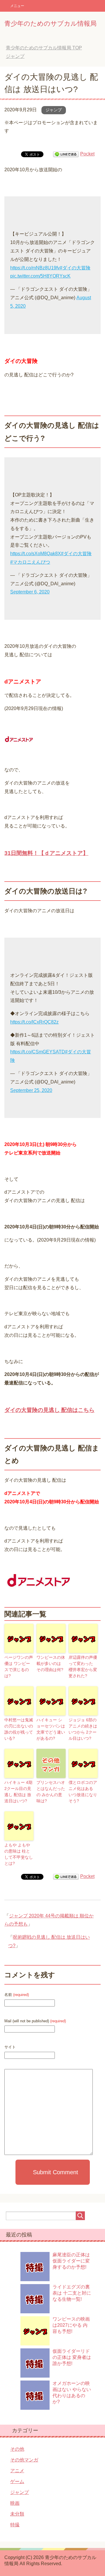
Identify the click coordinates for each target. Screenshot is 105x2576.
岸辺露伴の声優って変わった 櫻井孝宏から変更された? (83, 1667)
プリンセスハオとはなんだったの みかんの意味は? (51, 1792)
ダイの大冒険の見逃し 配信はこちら (49, 1410)
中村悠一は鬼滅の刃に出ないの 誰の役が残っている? (19, 1729)
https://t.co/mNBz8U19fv (35, 268)
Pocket (87, 154)
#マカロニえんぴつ (30, 562)
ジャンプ (54, 110)
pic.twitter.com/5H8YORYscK (40, 276)
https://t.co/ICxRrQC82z (34, 1022)
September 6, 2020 (30, 592)
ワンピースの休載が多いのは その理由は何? (51, 1663)
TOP (44, 48)
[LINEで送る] (66, 154)
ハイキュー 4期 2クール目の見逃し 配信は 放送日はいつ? (18, 1792)
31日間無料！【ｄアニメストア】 (46, 853)
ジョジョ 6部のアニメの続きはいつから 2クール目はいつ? (83, 1729)
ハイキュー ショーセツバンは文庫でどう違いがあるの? (51, 1729)
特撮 (15, 2525)
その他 (17, 2449)
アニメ (17, 2471)
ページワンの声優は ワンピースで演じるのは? (19, 1667)
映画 (15, 2503)
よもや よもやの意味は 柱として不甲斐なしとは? (19, 1854)
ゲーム (17, 2481)
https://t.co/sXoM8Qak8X (36, 554)
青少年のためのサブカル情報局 (50, 24)
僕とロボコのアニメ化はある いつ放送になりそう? (83, 1792)
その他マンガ (24, 2460)
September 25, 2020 (31, 1090)
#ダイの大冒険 (75, 268)
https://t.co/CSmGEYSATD (38, 1052)
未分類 (17, 2514)
